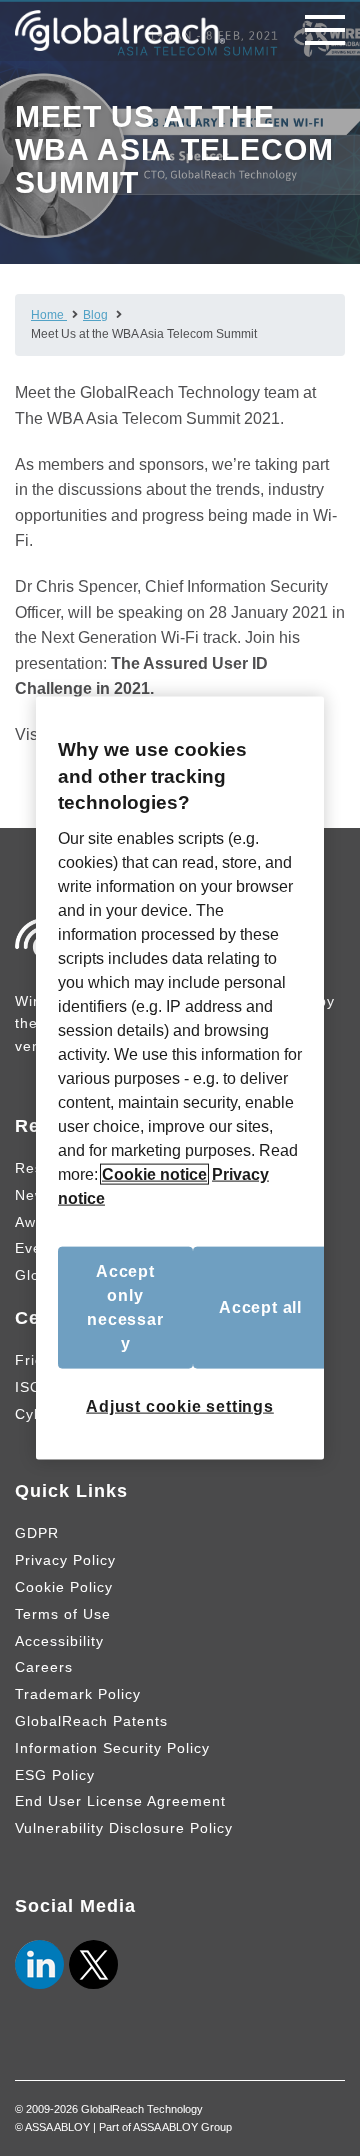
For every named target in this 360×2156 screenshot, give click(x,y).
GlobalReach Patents (91, 1721)
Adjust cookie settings (180, 1405)
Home (49, 315)
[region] (180, 1078)
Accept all (260, 1306)
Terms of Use (63, 1614)
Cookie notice (154, 1173)
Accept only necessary (125, 1306)
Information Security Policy (112, 1748)
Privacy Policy (65, 1560)
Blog (95, 315)
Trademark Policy (78, 1694)
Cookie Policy (64, 1587)
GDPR (37, 1533)
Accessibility (59, 1641)
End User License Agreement (120, 1801)
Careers (44, 1667)
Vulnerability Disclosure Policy (124, 1828)
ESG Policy (55, 1775)
